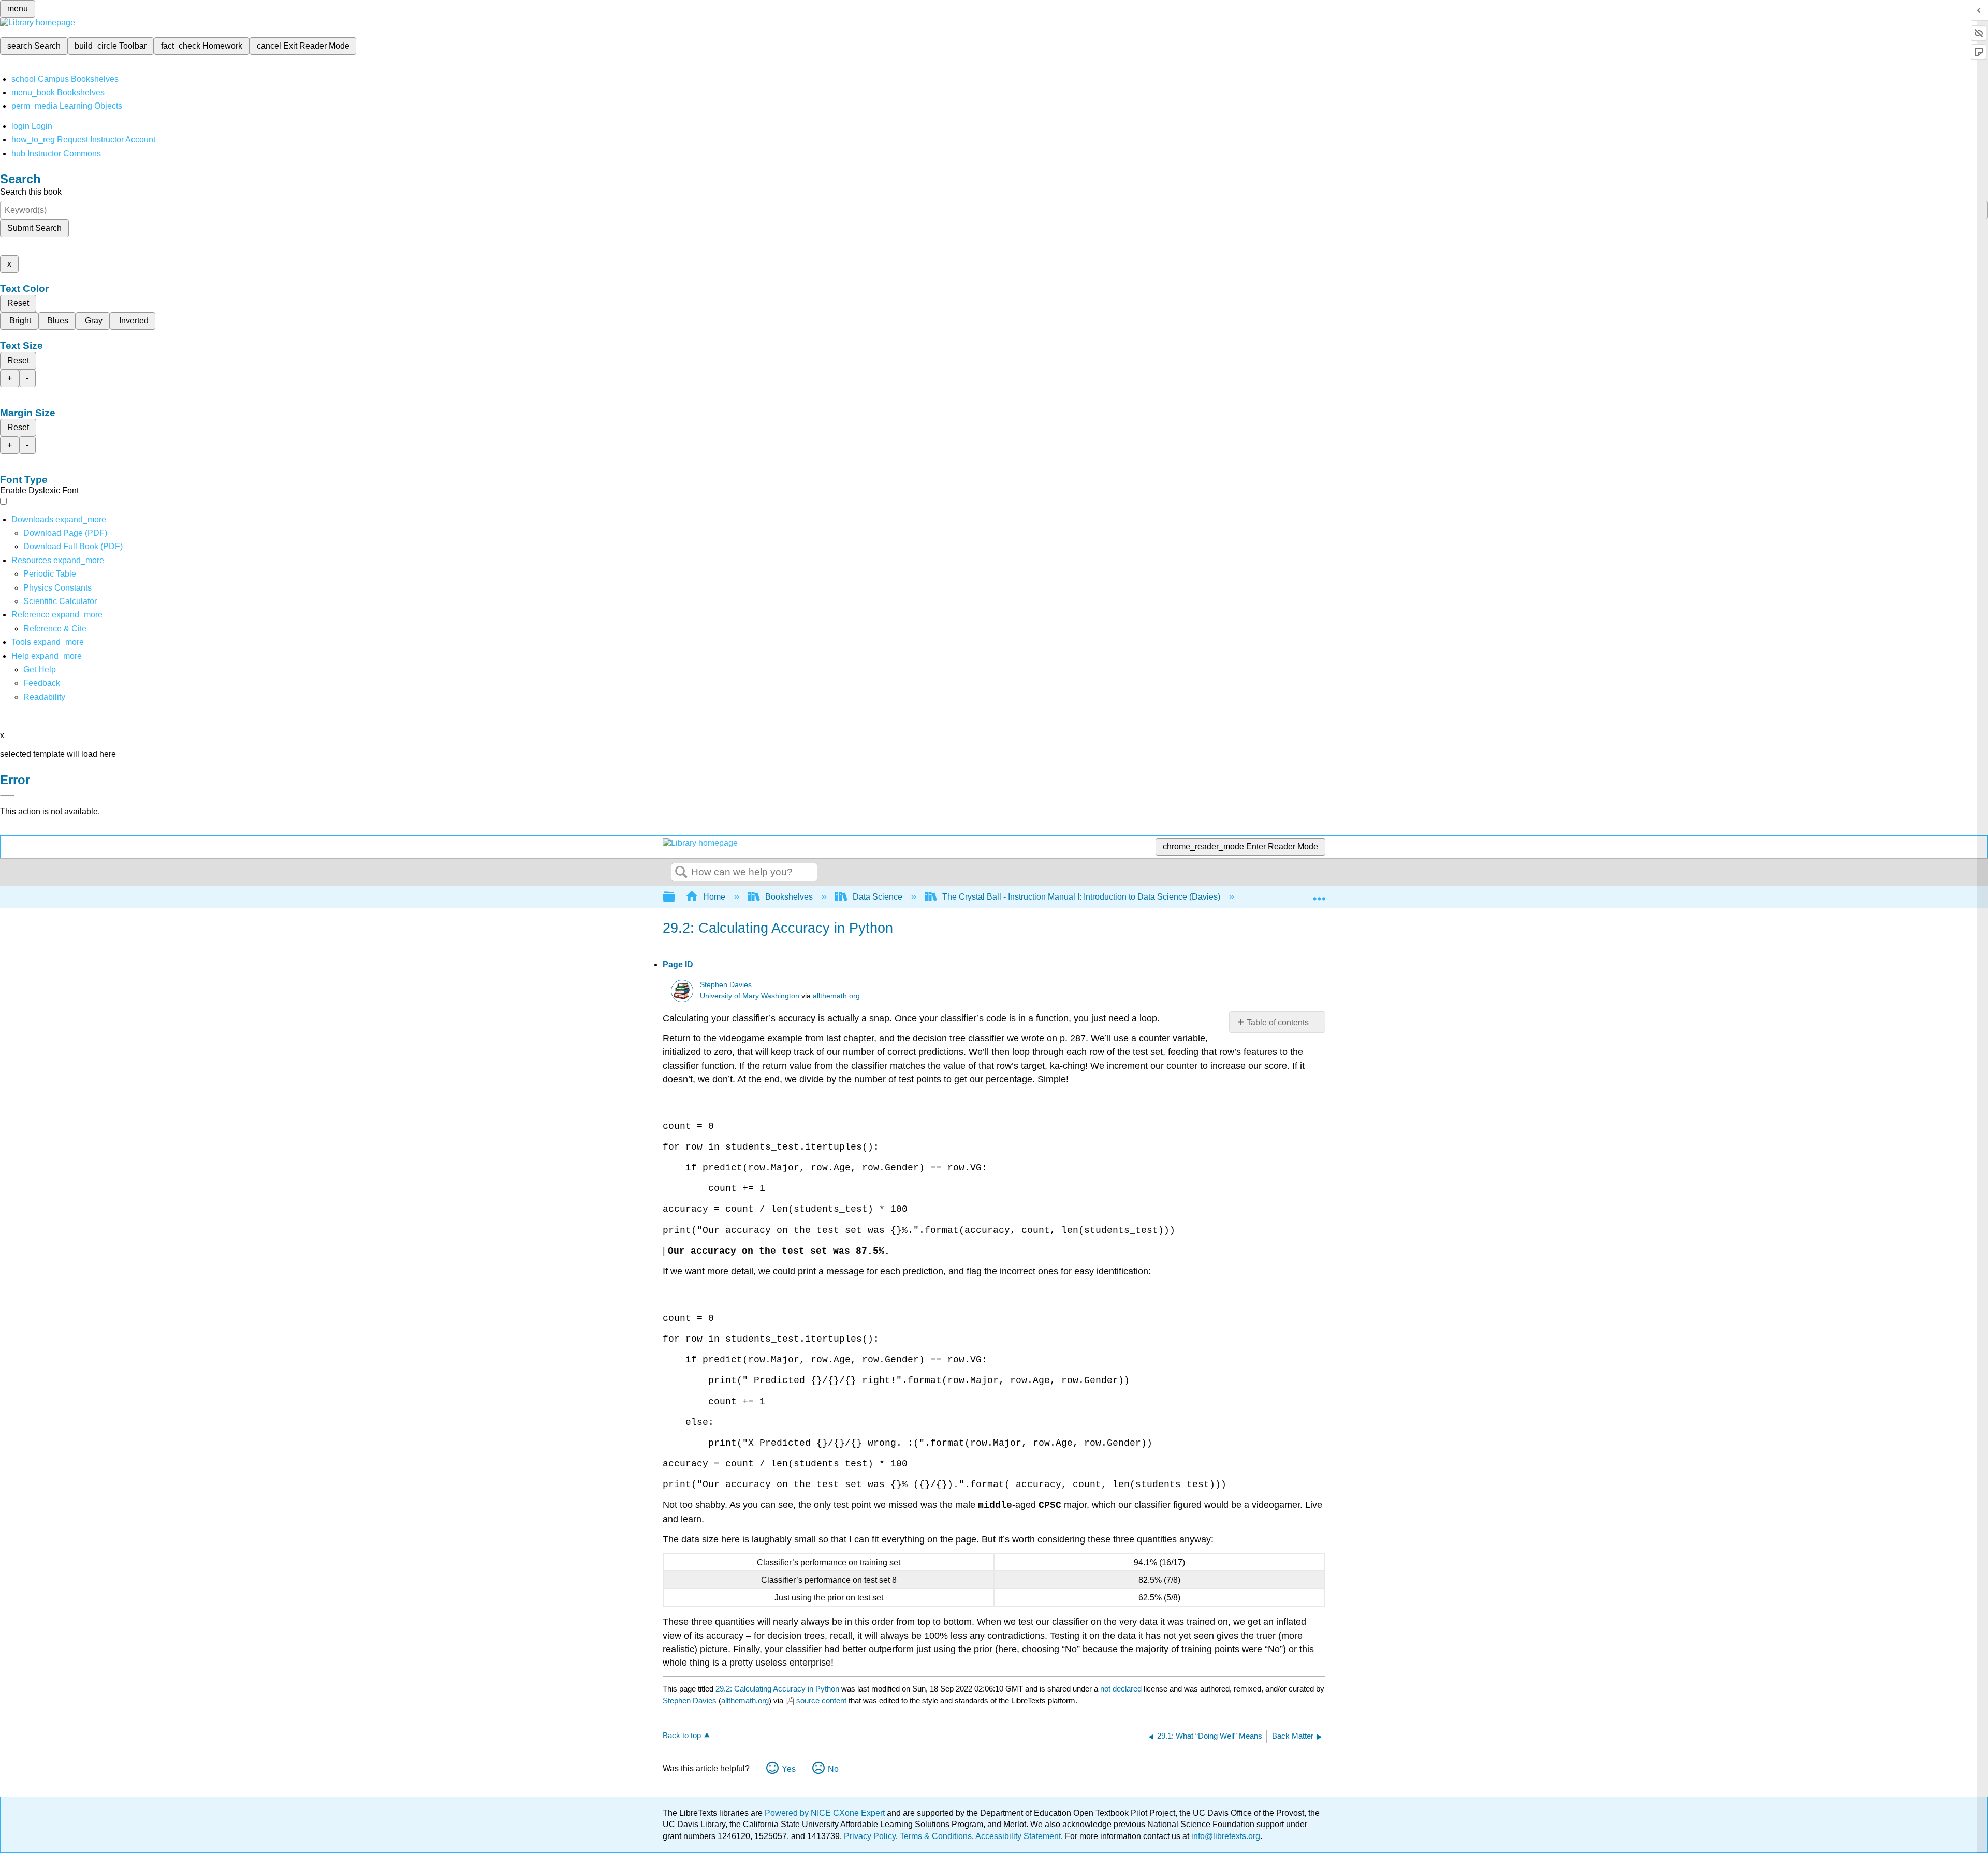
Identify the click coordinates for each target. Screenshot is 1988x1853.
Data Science (878, 897)
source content (821, 1701)
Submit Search (34, 228)
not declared (1122, 1689)
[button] (42, 683)
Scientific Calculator (60, 601)
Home (714, 897)
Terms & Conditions (936, 1836)
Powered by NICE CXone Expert (826, 1813)
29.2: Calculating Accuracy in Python (777, 1689)
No (833, 1769)
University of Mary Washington (750, 996)
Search (681, 873)
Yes (789, 1769)
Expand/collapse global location (1319, 894)
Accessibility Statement (1018, 1836)
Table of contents (1278, 1023)
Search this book (31, 192)
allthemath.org (836, 996)
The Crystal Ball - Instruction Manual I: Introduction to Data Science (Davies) (1081, 897)
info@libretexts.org (1225, 1836)
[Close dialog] (7, 795)
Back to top (682, 1735)
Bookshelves (789, 897)
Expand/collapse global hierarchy (676, 897)
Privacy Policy (870, 1836)
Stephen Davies (726, 985)
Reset (18, 303)
